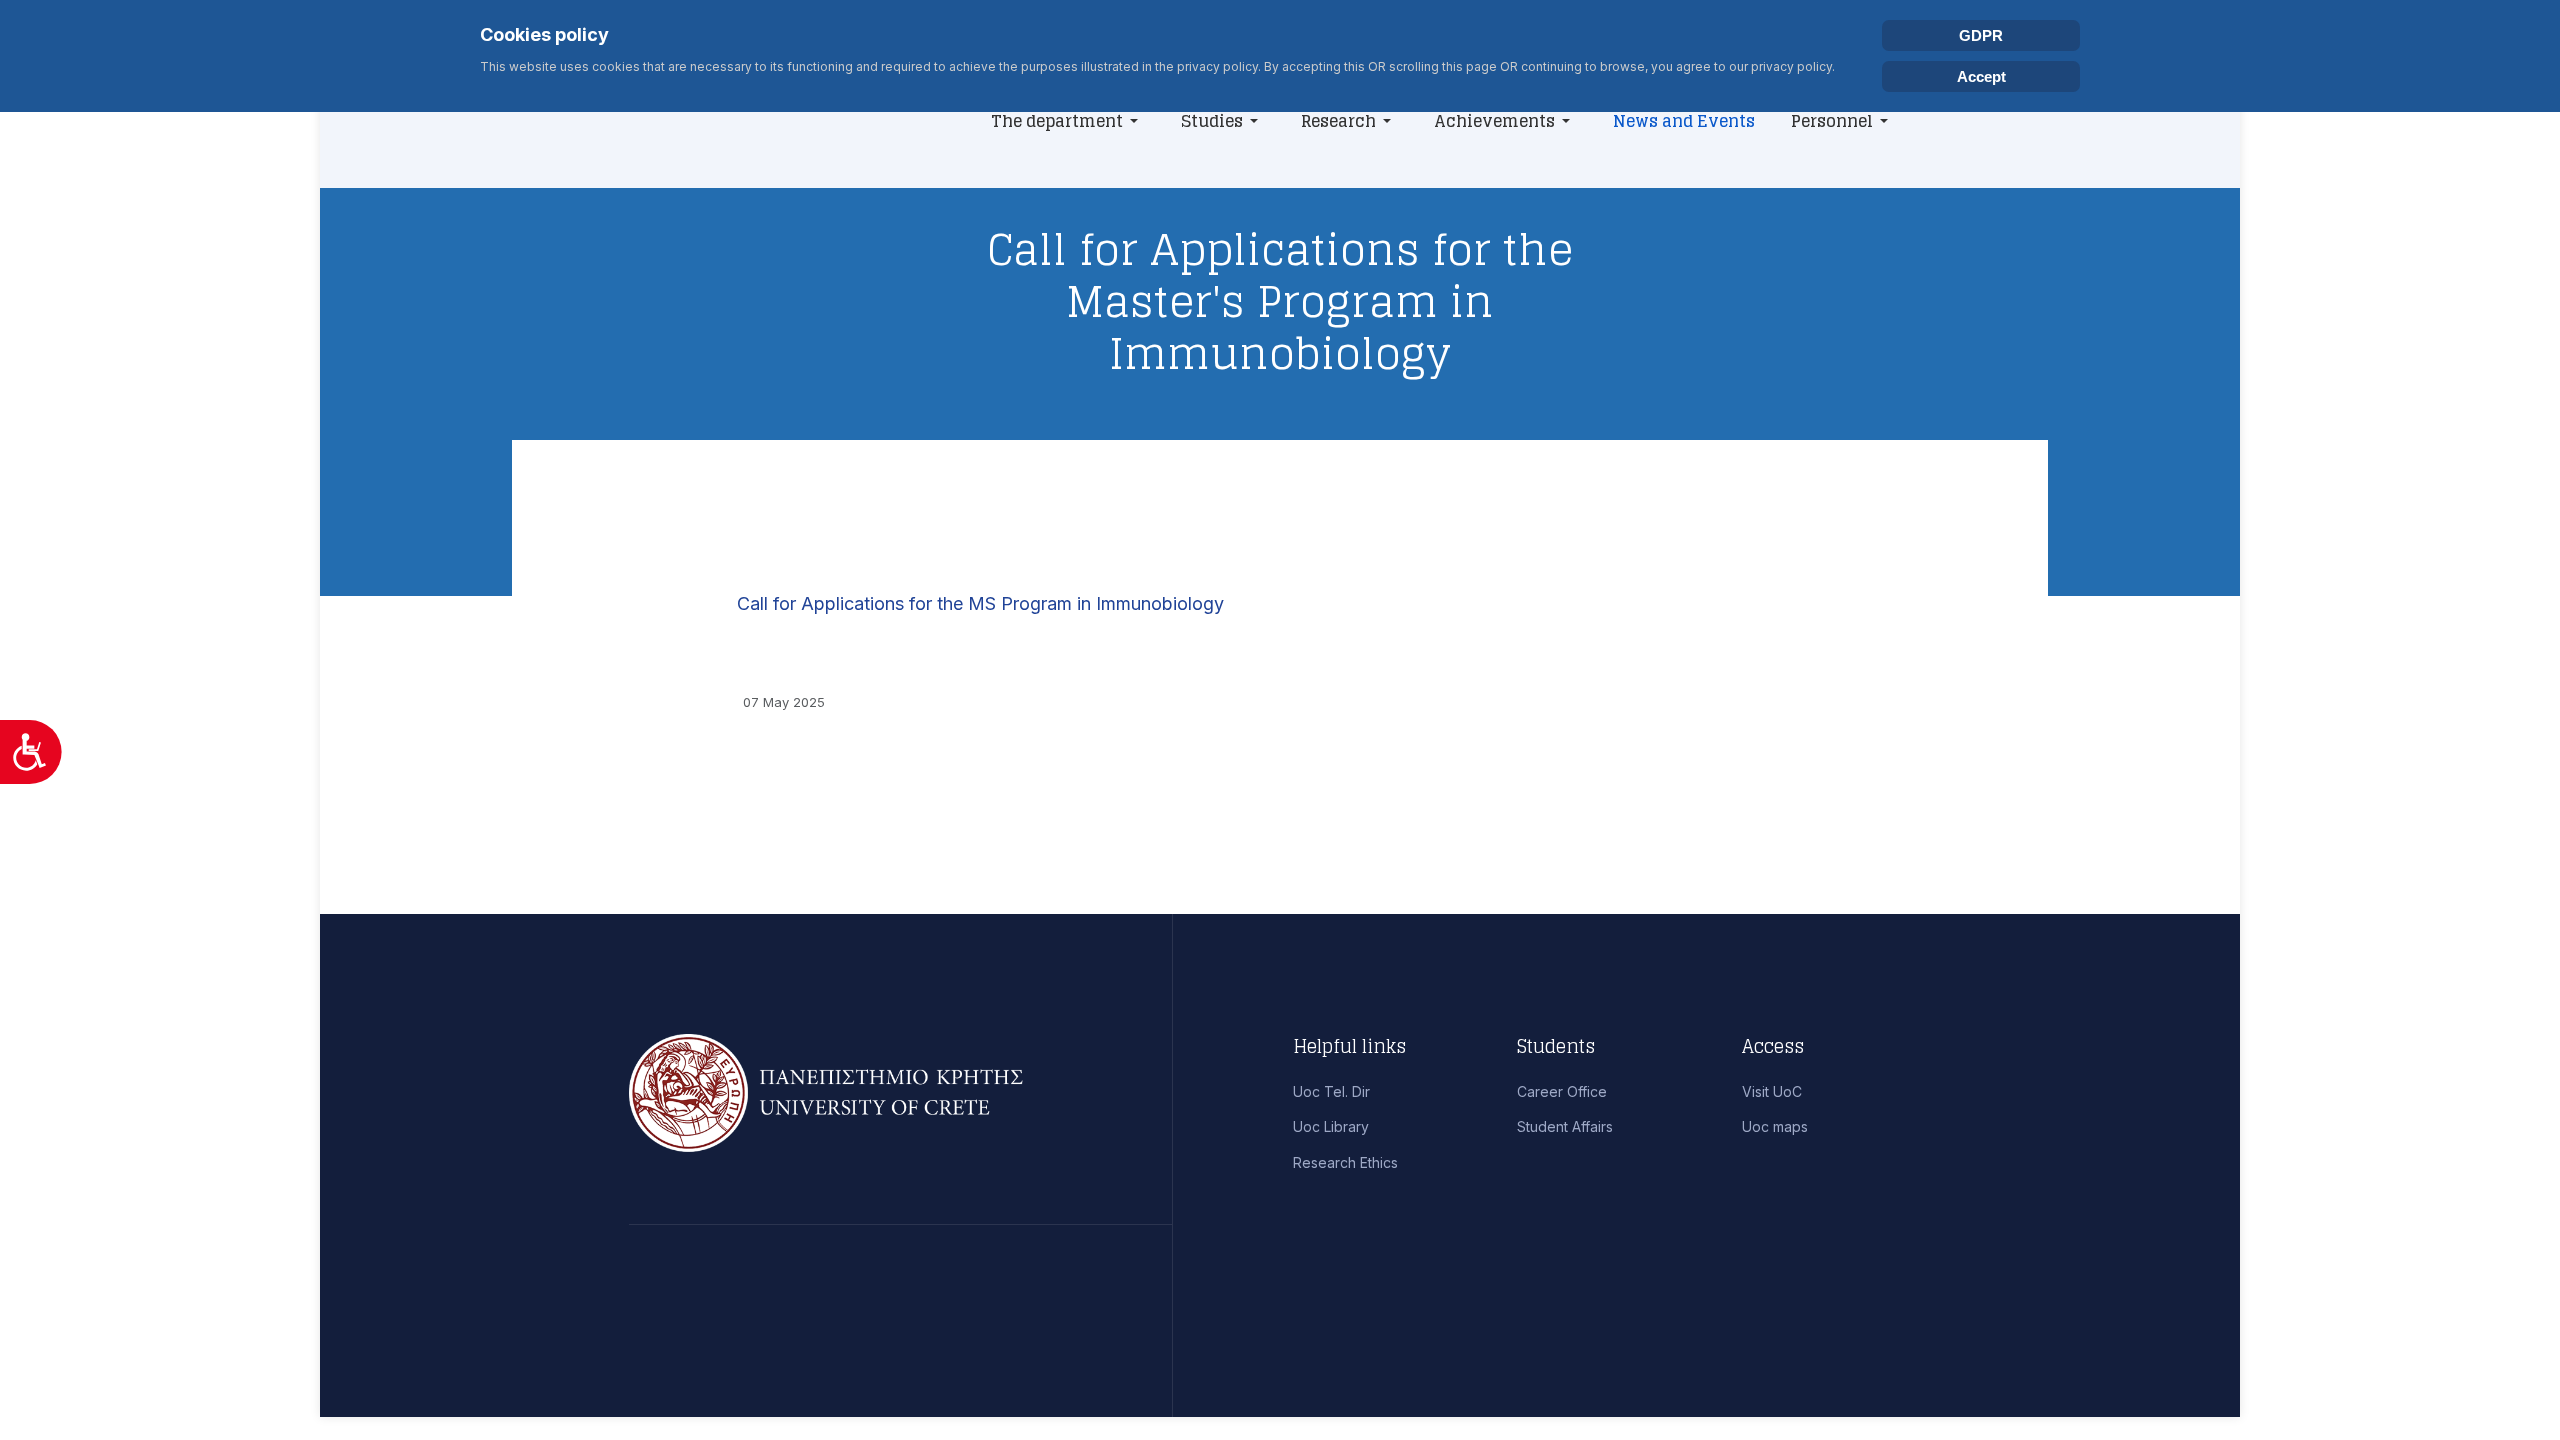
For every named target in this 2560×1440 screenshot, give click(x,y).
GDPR (1981, 35)
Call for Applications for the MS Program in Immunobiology (980, 603)
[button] (1068, 121)
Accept (1981, 76)
